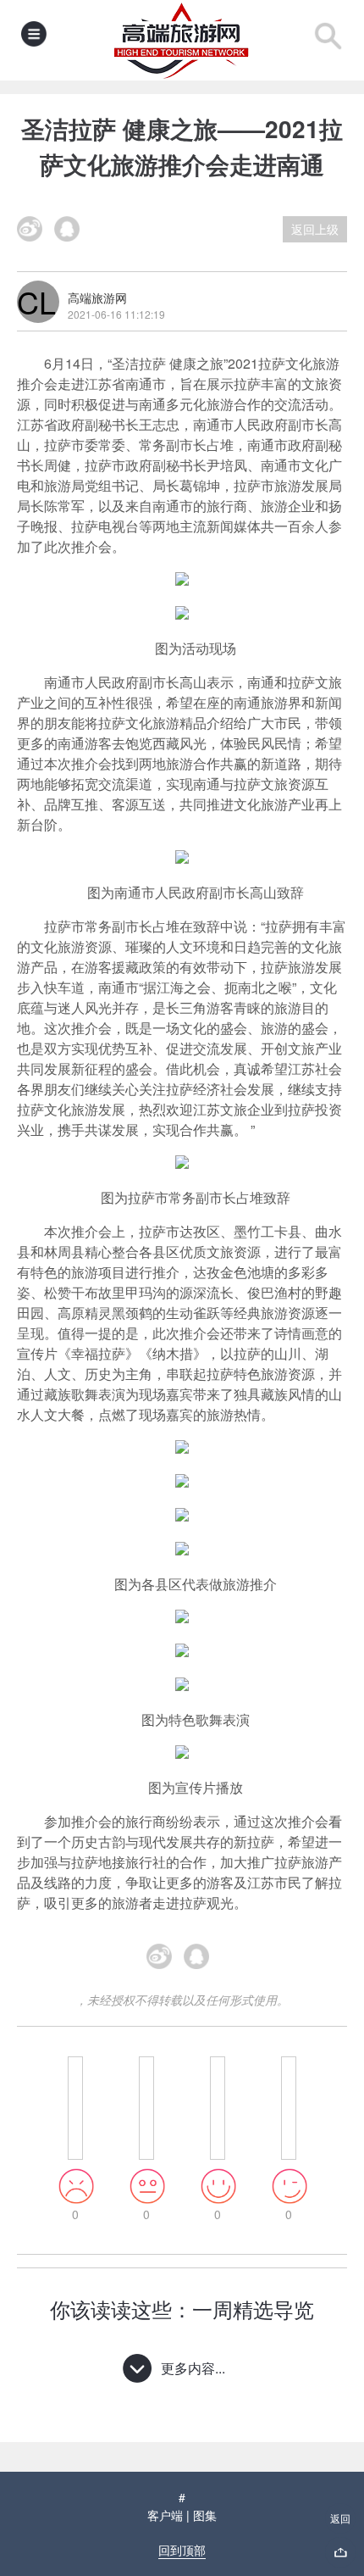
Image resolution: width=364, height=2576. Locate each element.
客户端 (165, 2515)
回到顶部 (182, 2550)
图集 (205, 2515)
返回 (340, 2518)
